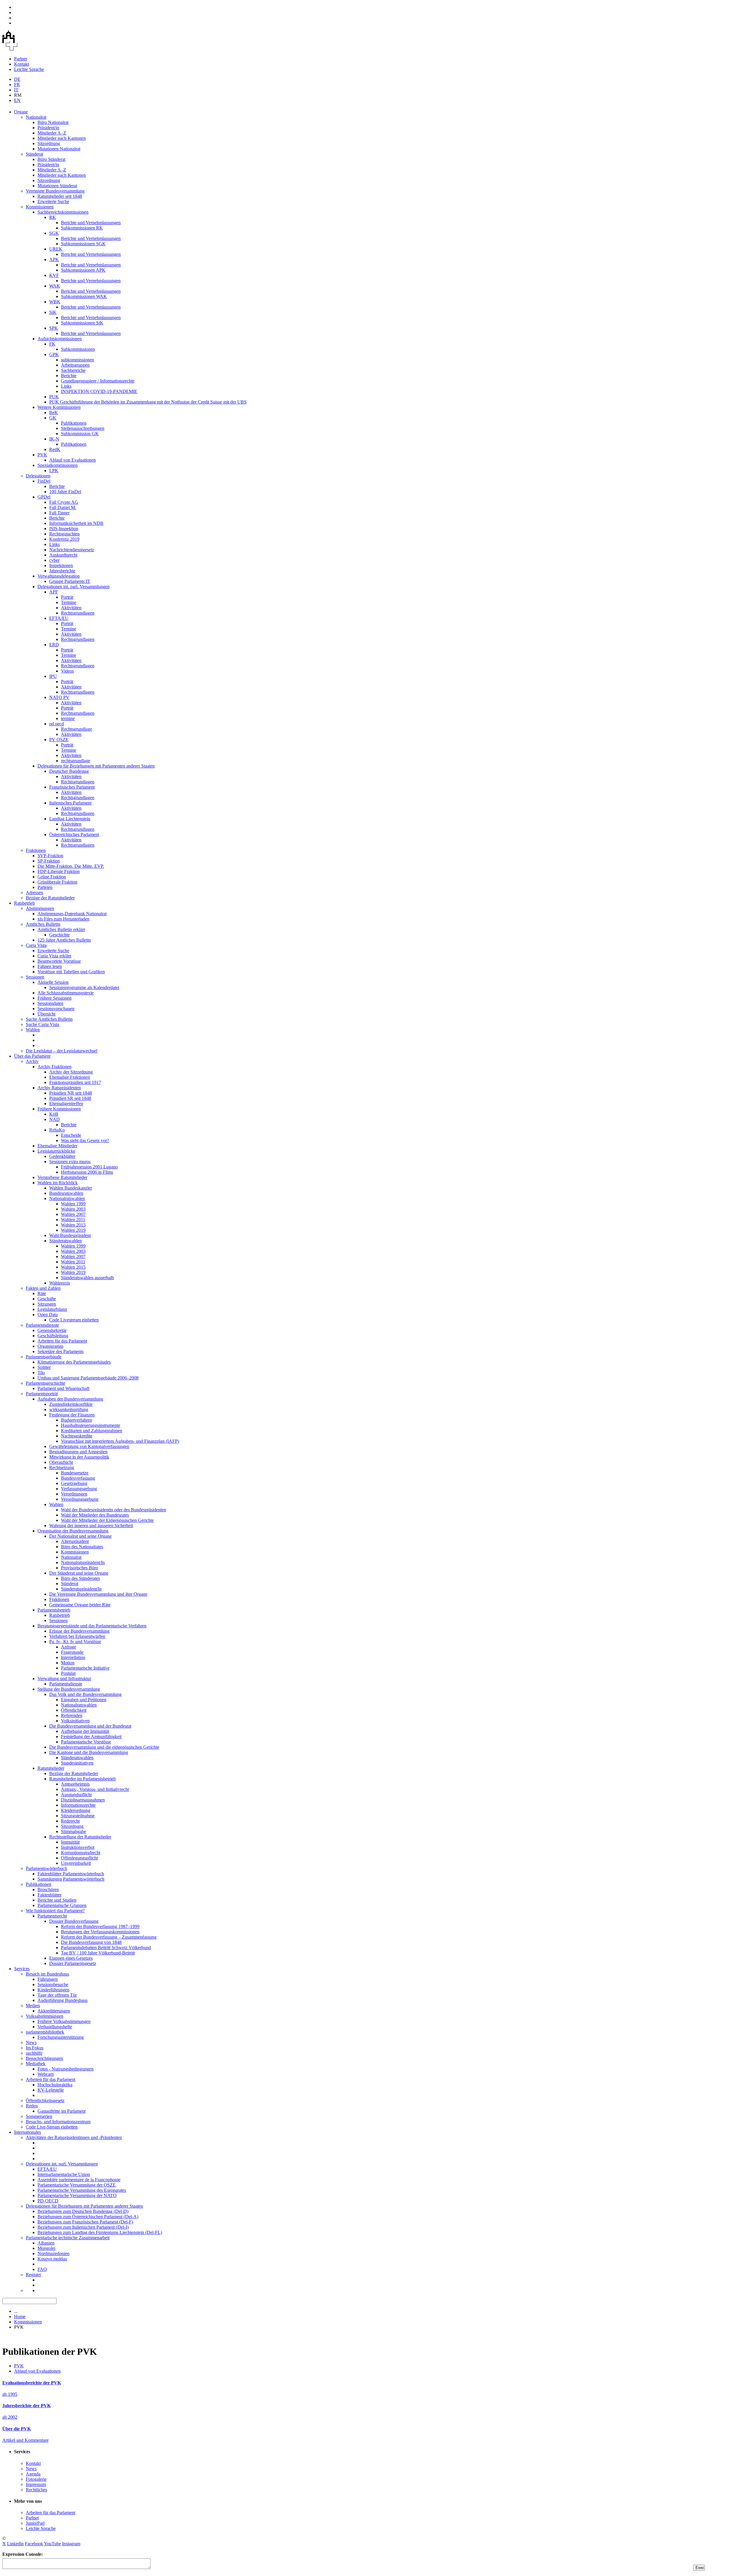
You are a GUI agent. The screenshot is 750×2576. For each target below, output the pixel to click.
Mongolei (46, 2248)
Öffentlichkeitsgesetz (45, 2101)
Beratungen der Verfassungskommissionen (100, 1932)
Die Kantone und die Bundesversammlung (89, 1752)
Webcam (46, 2074)
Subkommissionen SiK (82, 323)
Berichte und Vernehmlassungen (91, 223)
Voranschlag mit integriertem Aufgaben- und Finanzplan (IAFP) (120, 1441)
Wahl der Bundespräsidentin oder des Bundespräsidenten (114, 1510)
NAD (54, 1119)
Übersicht (46, 1014)
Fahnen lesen (50, 966)
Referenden (72, 1715)
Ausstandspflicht (76, 1795)
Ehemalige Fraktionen (70, 1077)
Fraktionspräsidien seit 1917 (75, 1082)
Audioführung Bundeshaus (63, 2000)
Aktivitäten (71, 608)
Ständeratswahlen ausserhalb (87, 1278)
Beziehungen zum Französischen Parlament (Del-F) (85, 2222)
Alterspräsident (75, 1541)
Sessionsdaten (50, 1003)
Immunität (70, 1842)
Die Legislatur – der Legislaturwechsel (62, 1051)
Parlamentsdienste (42, 1325)
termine (68, 718)
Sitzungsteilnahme (78, 1816)
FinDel (44, 481)
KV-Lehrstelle (51, 2090)
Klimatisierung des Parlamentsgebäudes (74, 1362)
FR (17, 85)
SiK (53, 312)
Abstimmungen (40, 908)
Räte (42, 1293)
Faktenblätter (50, 1895)
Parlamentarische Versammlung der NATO (77, 2195)
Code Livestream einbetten (74, 1320)
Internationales (28, 2132)
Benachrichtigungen (44, 2058)
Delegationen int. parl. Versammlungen (74, 587)
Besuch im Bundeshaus (47, 1974)
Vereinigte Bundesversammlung (55, 191)
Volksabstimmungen (45, 2016)
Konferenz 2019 (64, 539)
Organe (21, 112)
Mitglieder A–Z (52, 133)
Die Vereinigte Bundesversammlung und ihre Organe (98, 1594)
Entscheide (71, 1135)
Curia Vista (36, 945)
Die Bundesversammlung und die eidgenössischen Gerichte (104, 1747)
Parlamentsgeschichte (46, 1383)
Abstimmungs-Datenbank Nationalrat (72, 914)
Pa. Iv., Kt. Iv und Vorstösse (75, 1642)
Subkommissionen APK (83, 270)
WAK (55, 286)
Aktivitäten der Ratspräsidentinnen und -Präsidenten (74, 2137)
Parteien (45, 887)
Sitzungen (47, 1304)
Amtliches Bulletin (43, 924)
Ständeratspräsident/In (81, 1589)
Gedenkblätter (62, 1156)
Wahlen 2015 (73, 1225)
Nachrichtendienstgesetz (72, 550)
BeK (54, 412)
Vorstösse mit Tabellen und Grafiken (71, 972)
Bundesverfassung (78, 1478)
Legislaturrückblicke (56, 1151)
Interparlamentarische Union (64, 2174)
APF (54, 592)
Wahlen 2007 (73, 1214)
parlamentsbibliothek (45, 2032)
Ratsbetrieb (24, 903)
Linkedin (15, 2544)
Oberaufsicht (61, 1462)
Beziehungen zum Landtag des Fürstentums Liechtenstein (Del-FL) (100, 2232)
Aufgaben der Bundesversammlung (70, 1399)
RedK (55, 449)
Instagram (71, 2544)
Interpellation (73, 1657)
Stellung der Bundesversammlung (69, 1689)
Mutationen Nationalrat (59, 149)
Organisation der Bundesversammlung (73, 1531)
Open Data (48, 1315)
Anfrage (69, 1647)
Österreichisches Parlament (74, 834)
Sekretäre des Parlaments (60, 1351)
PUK (54, 397)
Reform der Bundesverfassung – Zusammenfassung (109, 1937)
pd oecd (57, 724)
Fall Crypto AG (64, 502)
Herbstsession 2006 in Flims (87, 1172)
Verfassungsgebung (79, 1489)
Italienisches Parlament (70, 803)
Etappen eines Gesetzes (71, 1958)
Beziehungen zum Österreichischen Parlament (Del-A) (88, 2217)
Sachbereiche (73, 370)
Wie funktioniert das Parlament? (55, 1911)
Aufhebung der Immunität (85, 1731)
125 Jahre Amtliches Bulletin (64, 940)
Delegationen (38, 476)
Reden (32, 2106)
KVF (54, 275)
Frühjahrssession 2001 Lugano (89, 1167)
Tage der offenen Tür (57, 1995)
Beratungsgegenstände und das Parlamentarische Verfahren (92, 1626)
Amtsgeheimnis (75, 1784)
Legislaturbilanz (52, 1309)
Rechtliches (36, 2490)
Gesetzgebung (74, 1483)
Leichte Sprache (29, 69)
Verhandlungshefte (55, 2027)
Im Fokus (35, 2048)
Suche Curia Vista (42, 1024)
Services (22, 1969)
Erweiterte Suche (53, 201)
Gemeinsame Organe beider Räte (80, 1605)
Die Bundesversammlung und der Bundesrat (90, 1726)
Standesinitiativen (77, 1763)
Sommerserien (39, 2116)
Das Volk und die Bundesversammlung (85, 1694)
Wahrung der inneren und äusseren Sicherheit (91, 1526)
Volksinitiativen (75, 1721)
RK (53, 217)
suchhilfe (34, 2053)
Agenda (33, 2474)
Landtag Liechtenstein (70, 819)
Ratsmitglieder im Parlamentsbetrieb (82, 1779)
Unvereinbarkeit (76, 1863)
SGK (54, 233)
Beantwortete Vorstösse (59, 961)
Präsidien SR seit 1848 (70, 1098)
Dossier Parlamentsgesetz (73, 1963)
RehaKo (57, 1130)
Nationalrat (36, 117)
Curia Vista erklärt (54, 956)
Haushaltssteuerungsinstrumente (91, 1425)
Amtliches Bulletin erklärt (61, 929)
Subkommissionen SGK (83, 244)
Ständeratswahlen (65, 1241)
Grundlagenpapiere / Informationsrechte (98, 381)
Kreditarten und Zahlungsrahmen (92, 1431)
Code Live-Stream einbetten (52, 2127)
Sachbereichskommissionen (63, 212)
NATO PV (59, 697)
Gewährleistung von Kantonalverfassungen (89, 1446)
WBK (55, 302)
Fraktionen (36, 850)
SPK (54, 328)
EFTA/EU (59, 618)
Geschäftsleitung (53, 1336)
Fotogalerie (36, 2479)
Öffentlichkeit (74, 1710)
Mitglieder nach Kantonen (62, 138)
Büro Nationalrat (53, 122)
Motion (68, 1663)
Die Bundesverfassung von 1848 (91, 1942)
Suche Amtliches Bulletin (49, 1019)
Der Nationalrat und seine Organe (80, 1536)
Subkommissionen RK (82, 228)
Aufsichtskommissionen (60, 339)
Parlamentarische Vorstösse (86, 1742)
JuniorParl (35, 2523)
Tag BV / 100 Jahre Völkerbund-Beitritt (98, 1953)
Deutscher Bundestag (69, 771)
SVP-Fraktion (50, 856)
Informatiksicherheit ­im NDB (76, 523)
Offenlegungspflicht (79, 1858)
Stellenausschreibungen (83, 428)
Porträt (67, 597)
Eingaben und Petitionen (84, 1700)
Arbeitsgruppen (75, 365)
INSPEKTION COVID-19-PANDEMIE (99, 391)
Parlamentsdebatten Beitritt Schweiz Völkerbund (106, 1948)
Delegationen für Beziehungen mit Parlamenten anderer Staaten (96, 766)
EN (17, 100)
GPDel (44, 497)
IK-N (54, 439)
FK (52, 344)
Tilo (41, 1373)
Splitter (44, 1367)
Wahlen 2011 (73, 1220)
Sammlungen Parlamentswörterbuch (71, 1879)
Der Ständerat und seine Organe (79, 1573)
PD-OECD (48, 2201)
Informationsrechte (78, 1805)
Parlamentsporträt (42, 1394)
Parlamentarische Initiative (85, 1668)
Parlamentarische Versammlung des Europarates (82, 2190)
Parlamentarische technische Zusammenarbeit (68, 2238)
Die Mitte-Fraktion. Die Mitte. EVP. (71, 866)
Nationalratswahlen (67, 1198)
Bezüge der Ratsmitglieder (50, 898)
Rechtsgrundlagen (78, 613)
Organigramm (50, 1346)
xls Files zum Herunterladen (63, 919)
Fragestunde (72, 1652)
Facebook (34, 2544)
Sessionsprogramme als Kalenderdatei (84, 987)
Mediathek (36, 2064)
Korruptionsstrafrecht (81, 1853)
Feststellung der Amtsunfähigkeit (91, 1737)
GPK (54, 354)
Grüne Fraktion (52, 877)
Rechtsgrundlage (76, 729)
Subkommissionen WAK (84, 296)
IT (16, 90)
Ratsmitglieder (51, 1768)
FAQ (42, 2269)
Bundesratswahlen (66, 1193)
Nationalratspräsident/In (83, 1562)
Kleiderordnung (76, 1810)
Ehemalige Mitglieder (57, 1146)
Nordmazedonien (53, 2253)
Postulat (68, 1673)
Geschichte (59, 935)
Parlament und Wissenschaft (63, 1388)
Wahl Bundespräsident (70, 1235)
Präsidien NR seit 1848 (71, 1093)
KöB (54, 1114)
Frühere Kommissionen (59, 1109)
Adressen (34, 893)
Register (33, 2275)
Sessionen (35, 977)
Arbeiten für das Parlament (62, 1341)
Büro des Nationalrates (82, 1547)
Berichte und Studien (57, 1900)
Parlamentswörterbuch (46, 1868)
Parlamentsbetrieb (54, 1610)
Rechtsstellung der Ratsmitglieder (80, 1837)
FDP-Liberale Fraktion (59, 871)
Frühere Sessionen (54, 998)
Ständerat (34, 154)
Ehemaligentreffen (66, 1104)
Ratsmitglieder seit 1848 (60, 196)
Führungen (48, 1979)
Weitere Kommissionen (59, 407)
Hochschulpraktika (55, 2085)
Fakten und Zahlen (43, 1288)
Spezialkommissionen (58, 465)
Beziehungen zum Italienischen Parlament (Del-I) (83, 2227)
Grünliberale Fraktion (57, 882)
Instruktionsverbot (78, 1847)
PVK (42, 455)
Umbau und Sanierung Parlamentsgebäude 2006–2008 (88, 1378)
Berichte (69, 376)
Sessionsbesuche (53, 1984)
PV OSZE (59, 740)
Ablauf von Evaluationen (73, 460)
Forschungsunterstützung (61, 2037)
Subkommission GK (80, 434)
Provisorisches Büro (80, 1568)
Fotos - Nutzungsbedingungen (65, 2069)
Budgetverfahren (76, 1420)
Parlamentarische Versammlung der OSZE (77, 2185)
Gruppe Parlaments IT (70, 581)
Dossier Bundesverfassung (74, 1921)
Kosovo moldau (52, 2259)
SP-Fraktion (49, 861)
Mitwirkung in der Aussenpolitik (79, 1457)
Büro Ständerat (51, 159)
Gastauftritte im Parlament (62, 2111)
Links (66, 386)
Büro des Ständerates (80, 1578)
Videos (67, 671)
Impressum (36, 2484)
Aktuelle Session (53, 982)
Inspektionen (61, 565)
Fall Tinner (59, 513)
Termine (69, 602)
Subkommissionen (78, 349)
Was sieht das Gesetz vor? (85, 1140)
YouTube (52, 2544)
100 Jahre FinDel (65, 492)
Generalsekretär (52, 1330)
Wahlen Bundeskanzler (71, 1188)
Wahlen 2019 (73, 1230)
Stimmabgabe (74, 1831)
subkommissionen (77, 360)
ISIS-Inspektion (64, 529)
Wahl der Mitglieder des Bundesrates (95, 1515)
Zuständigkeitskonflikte (71, 1404)
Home (20, 2316)
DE (17, 79)
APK (54, 260)
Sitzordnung (49, 143)
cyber (54, 560)
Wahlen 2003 (73, 1209)
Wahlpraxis (60, 1283)
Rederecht (70, 1821)
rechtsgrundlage (76, 761)
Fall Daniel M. (63, 507)
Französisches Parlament (72, 787)
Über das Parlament (32, 1056)
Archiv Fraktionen (54, 1067)
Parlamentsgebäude (44, 1357)
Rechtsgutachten (64, 534)
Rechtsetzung (62, 1467)
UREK (56, 249)
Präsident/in (48, 128)
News (31, 2042)
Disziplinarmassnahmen (83, 1800)
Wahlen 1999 (73, 1204)
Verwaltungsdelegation (59, 576)
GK (53, 418)
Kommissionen (40, 207)
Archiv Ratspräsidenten (59, 1088)
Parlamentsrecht (52, 1916)
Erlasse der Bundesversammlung (79, 1631)
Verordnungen (74, 1494)
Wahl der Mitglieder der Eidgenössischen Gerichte (107, 1520)
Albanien (46, 2243)
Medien (33, 2006)
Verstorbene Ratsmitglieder (62, 1177)
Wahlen (33, 1030)
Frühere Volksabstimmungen (64, 2021)
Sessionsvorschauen (56, 1009)
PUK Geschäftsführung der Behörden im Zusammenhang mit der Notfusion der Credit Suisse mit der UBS (148, 402)
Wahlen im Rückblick (58, 1183)
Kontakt (22, 64)
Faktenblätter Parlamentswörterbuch (71, 1874)
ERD (54, 645)
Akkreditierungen (54, 2011)
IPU (53, 676)
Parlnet (21, 59)
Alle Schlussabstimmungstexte (66, 993)
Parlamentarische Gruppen (62, 1905)
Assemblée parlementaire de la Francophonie (79, 2180)
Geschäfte (47, 1299)
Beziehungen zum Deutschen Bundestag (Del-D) (83, 2211)
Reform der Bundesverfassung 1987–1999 (100, 1926)
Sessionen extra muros (70, 1162)
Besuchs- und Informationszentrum (58, 2122)
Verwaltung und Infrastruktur (64, 1679)
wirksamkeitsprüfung (69, 1409)
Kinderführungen (53, 1990)
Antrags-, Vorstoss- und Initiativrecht (95, 1789)
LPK (54, 471)
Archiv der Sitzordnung (71, 1072)
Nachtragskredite (77, 1436)
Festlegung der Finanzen (72, 1415)
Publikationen (74, 423)
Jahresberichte (62, 571)
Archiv (32, 1061)
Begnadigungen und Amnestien (78, 1452)
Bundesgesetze (75, 1473)
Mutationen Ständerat (57, 186)
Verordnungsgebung (80, 1499)
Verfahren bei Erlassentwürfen (77, 1636)
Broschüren (48, 1890)
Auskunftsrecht (63, 555)
